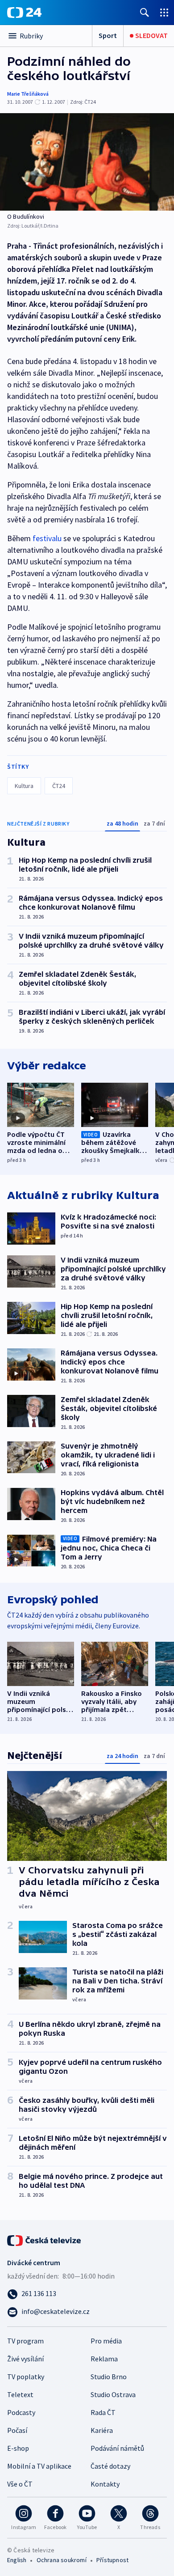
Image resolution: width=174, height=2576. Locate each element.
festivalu (47, 538)
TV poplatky (26, 2377)
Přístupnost (112, 2560)
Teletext (20, 2394)
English (17, 2560)
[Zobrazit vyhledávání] (145, 12)
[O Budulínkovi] (87, 162)
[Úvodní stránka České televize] (45, 2240)
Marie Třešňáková (28, 94)
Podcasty (21, 2412)
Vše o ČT (20, 2484)
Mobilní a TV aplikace (39, 2466)
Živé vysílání (25, 2359)
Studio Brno (109, 2377)
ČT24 (59, 786)
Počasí (17, 2430)
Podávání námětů (117, 2448)
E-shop (18, 2448)
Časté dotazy (110, 2466)
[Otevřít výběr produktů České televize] (164, 12)
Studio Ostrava (113, 2394)
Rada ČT (103, 2412)
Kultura (24, 786)
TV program (25, 2341)
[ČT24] (24, 13)
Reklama (104, 2359)
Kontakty (105, 2484)
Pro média (106, 2341)
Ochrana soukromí (62, 2560)
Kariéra (102, 2430)
